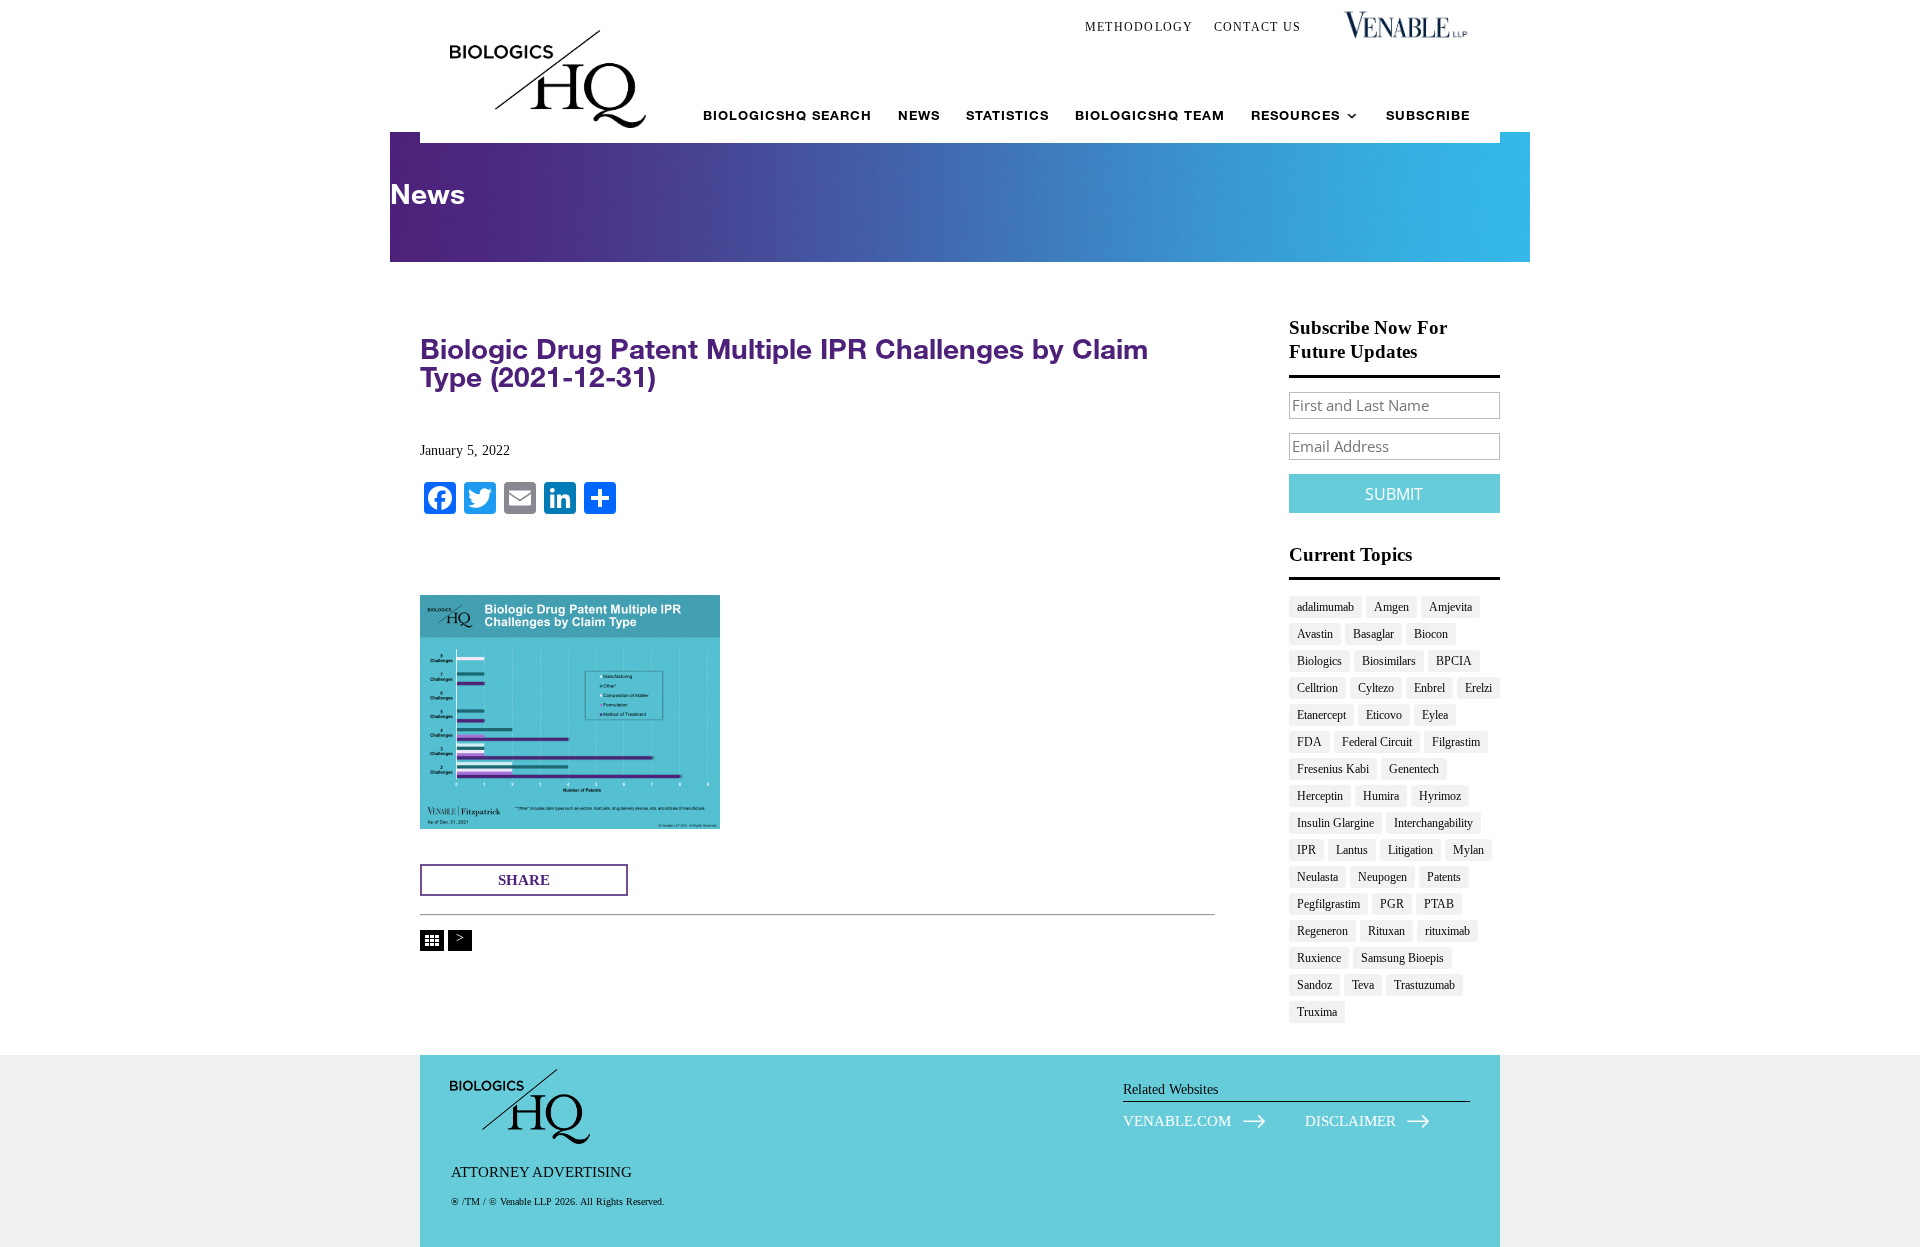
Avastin (1315, 634)
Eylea (1435, 715)
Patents (1444, 877)
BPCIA (1454, 661)
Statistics (1007, 115)
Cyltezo (1376, 688)
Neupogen (1382, 877)
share (524, 880)
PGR (1392, 904)
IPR (1306, 850)
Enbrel (1429, 688)
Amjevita (1450, 607)
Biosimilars (1389, 661)
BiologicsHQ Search (787, 115)
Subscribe (1428, 115)
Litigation (1410, 850)
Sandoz (1314, 985)
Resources (1295, 115)
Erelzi (1478, 688)
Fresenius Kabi (1333, 769)
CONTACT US (1258, 27)
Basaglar (1373, 634)
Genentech (1414, 769)
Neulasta (1317, 877)
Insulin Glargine (1335, 823)
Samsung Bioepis (1402, 958)
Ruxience (1319, 958)
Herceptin (1320, 796)
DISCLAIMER (1350, 1121)
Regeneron (1322, 931)
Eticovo (1384, 715)
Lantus (1352, 850)
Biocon (1431, 634)
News (919, 115)
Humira (1381, 796)
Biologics (1319, 661)
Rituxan (1386, 931)
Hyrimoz (1440, 796)
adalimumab (1325, 607)
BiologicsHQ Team (1150, 115)
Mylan (1468, 850)
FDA (1309, 742)
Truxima (1317, 1012)
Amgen (1391, 607)
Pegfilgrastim (1328, 904)
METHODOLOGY (1139, 27)
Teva (1363, 985)
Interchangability (1433, 823)
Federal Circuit (1377, 742)
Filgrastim (1456, 742)
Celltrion (1317, 688)
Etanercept (1321, 715)
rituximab (1447, 931)
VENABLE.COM (1177, 1121)
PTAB (1439, 904)
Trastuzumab (1424, 985)
